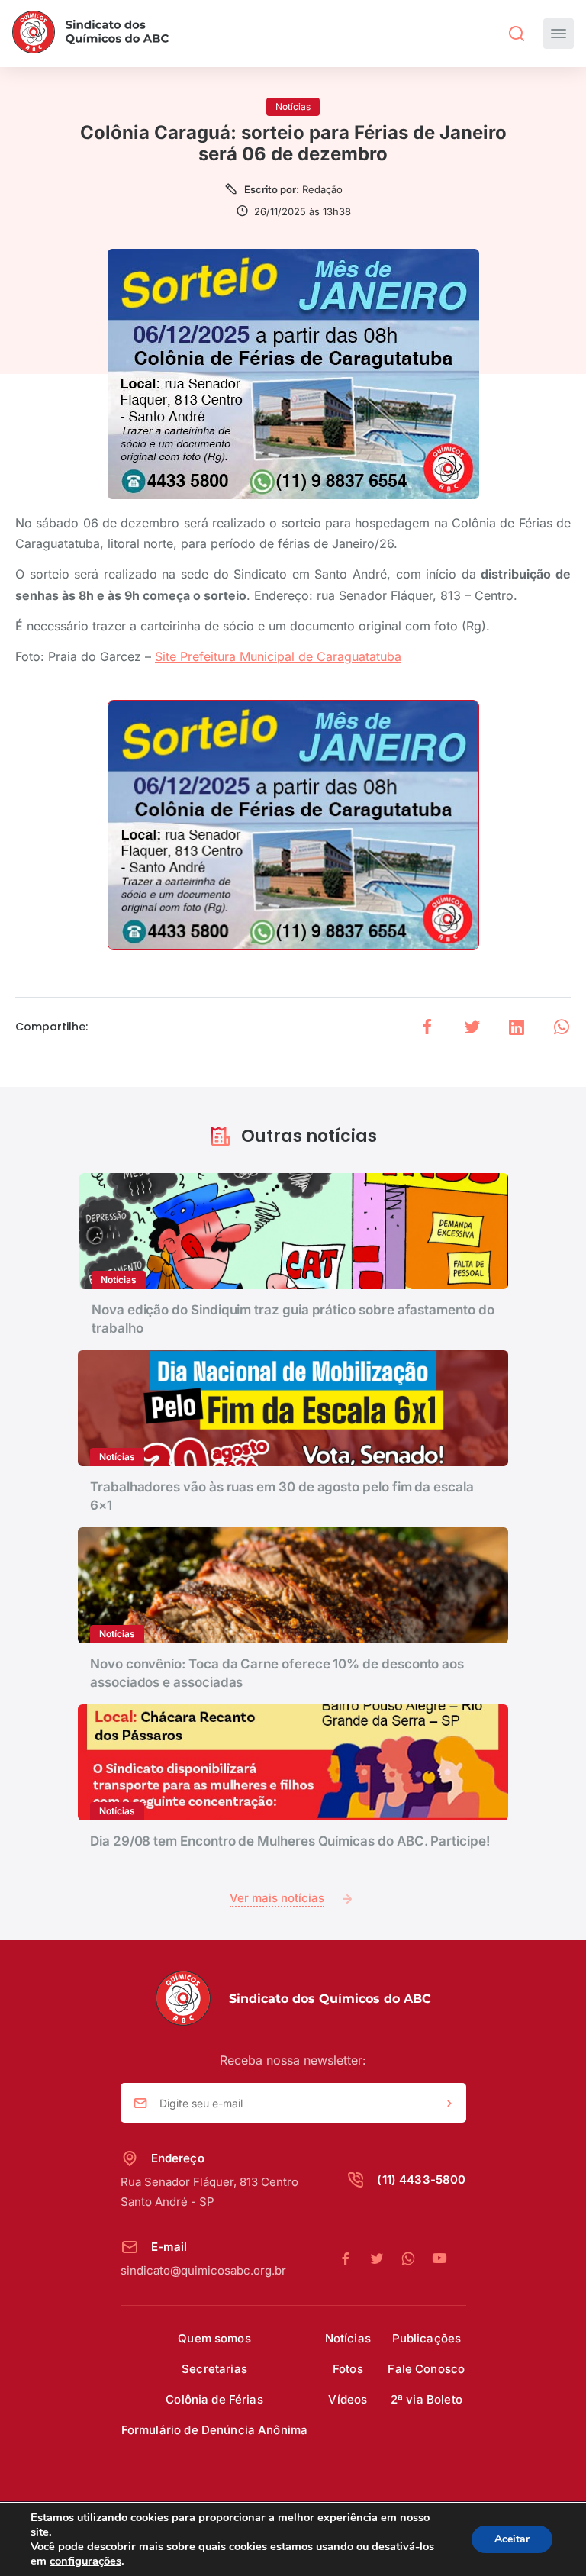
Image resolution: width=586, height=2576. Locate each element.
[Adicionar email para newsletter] (449, 2104)
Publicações (427, 2338)
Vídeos (348, 2399)
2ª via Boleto (427, 2399)
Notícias (348, 2338)
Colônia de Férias (214, 2399)
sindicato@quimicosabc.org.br (203, 2270)
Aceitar (512, 2539)
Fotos (348, 2369)
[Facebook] (354, 2259)
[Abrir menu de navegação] (559, 34)
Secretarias (214, 2369)
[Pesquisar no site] (517, 34)
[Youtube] (439, 2259)
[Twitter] (385, 2259)
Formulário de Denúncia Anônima (215, 2430)
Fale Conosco (426, 2369)
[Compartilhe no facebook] (427, 1027)
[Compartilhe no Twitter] (472, 1027)
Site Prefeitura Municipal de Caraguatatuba (278, 656)
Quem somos (214, 2338)
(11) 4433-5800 (421, 2179)
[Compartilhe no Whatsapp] (562, 1027)
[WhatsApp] (416, 2259)
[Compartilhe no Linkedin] (517, 1027)
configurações (85, 2561)
